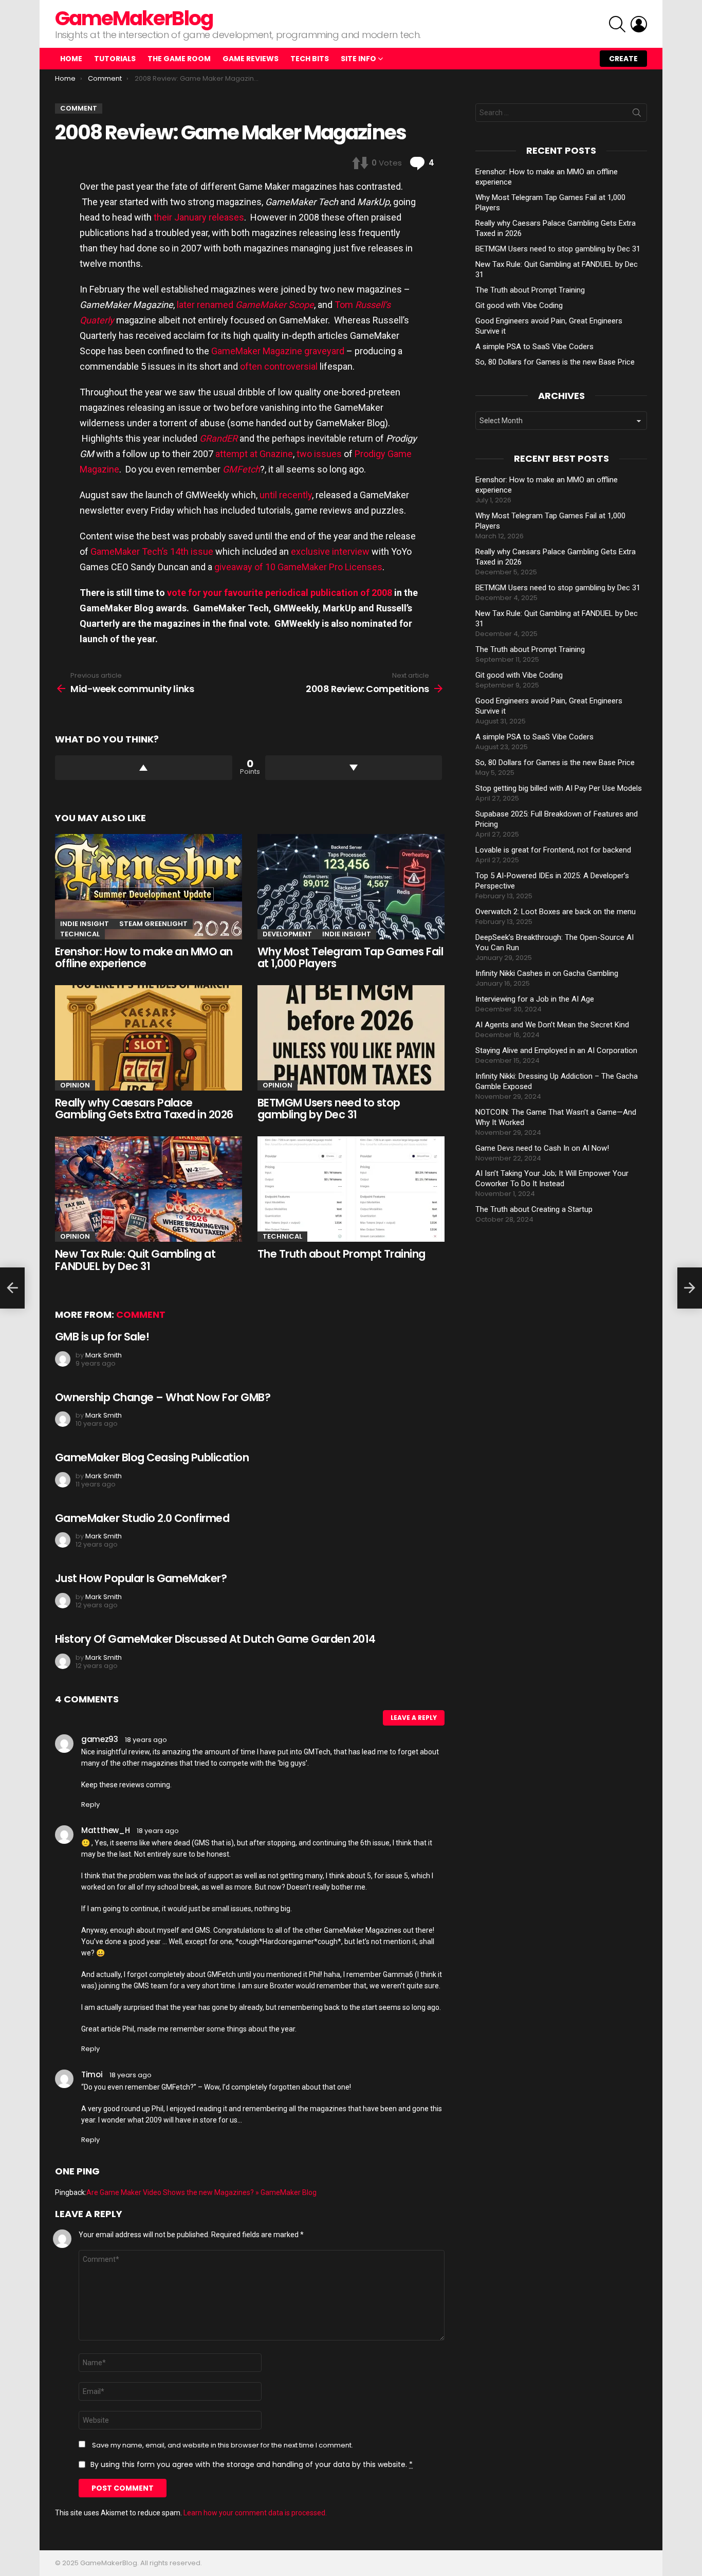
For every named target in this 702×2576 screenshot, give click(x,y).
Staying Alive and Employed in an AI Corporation (556, 1050)
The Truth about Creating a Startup (534, 1209)
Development (287, 934)
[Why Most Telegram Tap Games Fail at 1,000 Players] (351, 887)
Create (623, 59)
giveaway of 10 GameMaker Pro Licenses (298, 567)
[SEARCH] (617, 24)
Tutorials (115, 59)
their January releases (199, 217)
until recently (286, 495)
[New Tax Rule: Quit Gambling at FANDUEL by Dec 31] (149, 1189)
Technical (80, 934)
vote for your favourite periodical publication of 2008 (280, 593)
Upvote (144, 768)
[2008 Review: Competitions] (690, 1288)
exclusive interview (330, 551)
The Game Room (179, 59)
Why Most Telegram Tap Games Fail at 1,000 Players (350, 958)
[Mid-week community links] (12, 1288)
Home (71, 59)
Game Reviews (251, 59)
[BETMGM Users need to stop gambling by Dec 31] (351, 1038)
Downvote (354, 768)
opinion (75, 1085)
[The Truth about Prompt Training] (351, 1189)
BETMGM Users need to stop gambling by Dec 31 (329, 1109)
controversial (291, 366)
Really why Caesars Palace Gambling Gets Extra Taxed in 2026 (144, 1109)
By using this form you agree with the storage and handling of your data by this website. (252, 2464)
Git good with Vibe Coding (519, 305)
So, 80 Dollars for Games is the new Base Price (555, 362)
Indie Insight (85, 924)
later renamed (245, 305)
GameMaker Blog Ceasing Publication (152, 1457)
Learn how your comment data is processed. (255, 2513)
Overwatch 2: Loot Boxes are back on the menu (556, 912)
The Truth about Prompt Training (341, 1254)
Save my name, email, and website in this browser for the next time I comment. (223, 2445)
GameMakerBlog (134, 18)
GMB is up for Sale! (102, 1337)
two (304, 454)
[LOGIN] (639, 24)
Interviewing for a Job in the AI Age (535, 999)
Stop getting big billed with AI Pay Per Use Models (559, 788)
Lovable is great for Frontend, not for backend (553, 850)
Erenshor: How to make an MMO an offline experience (144, 958)
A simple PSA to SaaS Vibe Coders (534, 347)
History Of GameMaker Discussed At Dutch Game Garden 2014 (215, 1639)
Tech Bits (310, 59)
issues (328, 454)
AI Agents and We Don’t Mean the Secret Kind (552, 1025)
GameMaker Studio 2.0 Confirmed (142, 1518)
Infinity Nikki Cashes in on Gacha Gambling (547, 973)
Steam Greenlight (153, 924)
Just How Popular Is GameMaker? (141, 1578)
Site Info (358, 59)
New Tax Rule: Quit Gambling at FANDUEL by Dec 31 (135, 1260)
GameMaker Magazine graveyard (278, 351)
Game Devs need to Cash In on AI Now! (542, 1148)
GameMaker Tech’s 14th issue (152, 551)
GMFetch (241, 469)
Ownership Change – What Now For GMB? (163, 1397)
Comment (141, 1314)
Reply (90, 1804)
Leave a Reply (414, 1718)
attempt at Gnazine (254, 454)
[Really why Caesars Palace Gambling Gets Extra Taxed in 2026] (149, 1038)
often (251, 366)
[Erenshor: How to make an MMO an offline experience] (149, 887)
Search (637, 115)
